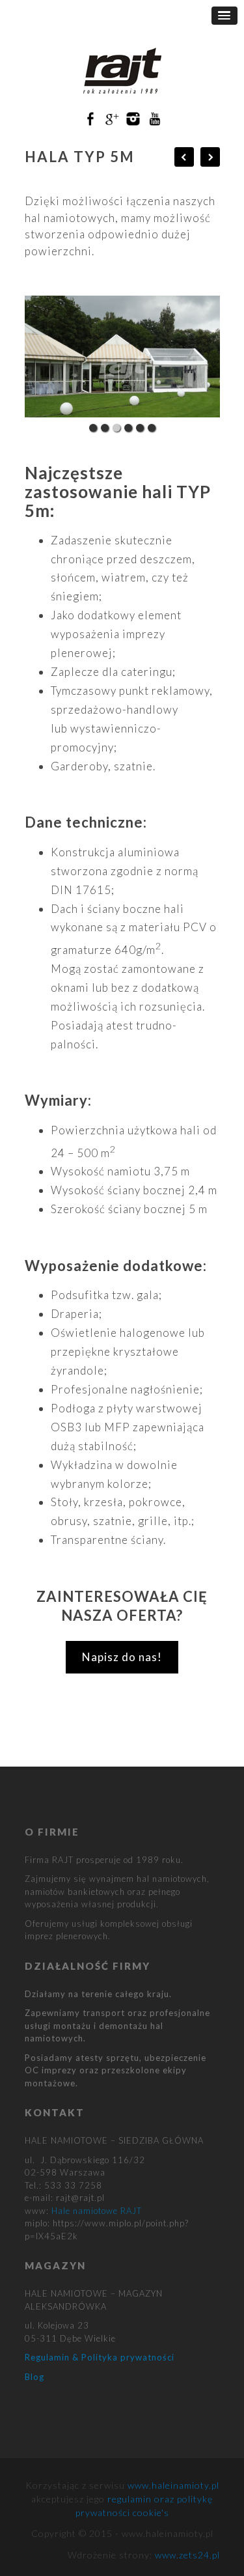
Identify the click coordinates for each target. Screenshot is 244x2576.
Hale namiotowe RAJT (97, 2211)
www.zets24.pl (187, 2555)
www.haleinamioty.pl (173, 2485)
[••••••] (122, 357)
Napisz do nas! (122, 1657)
